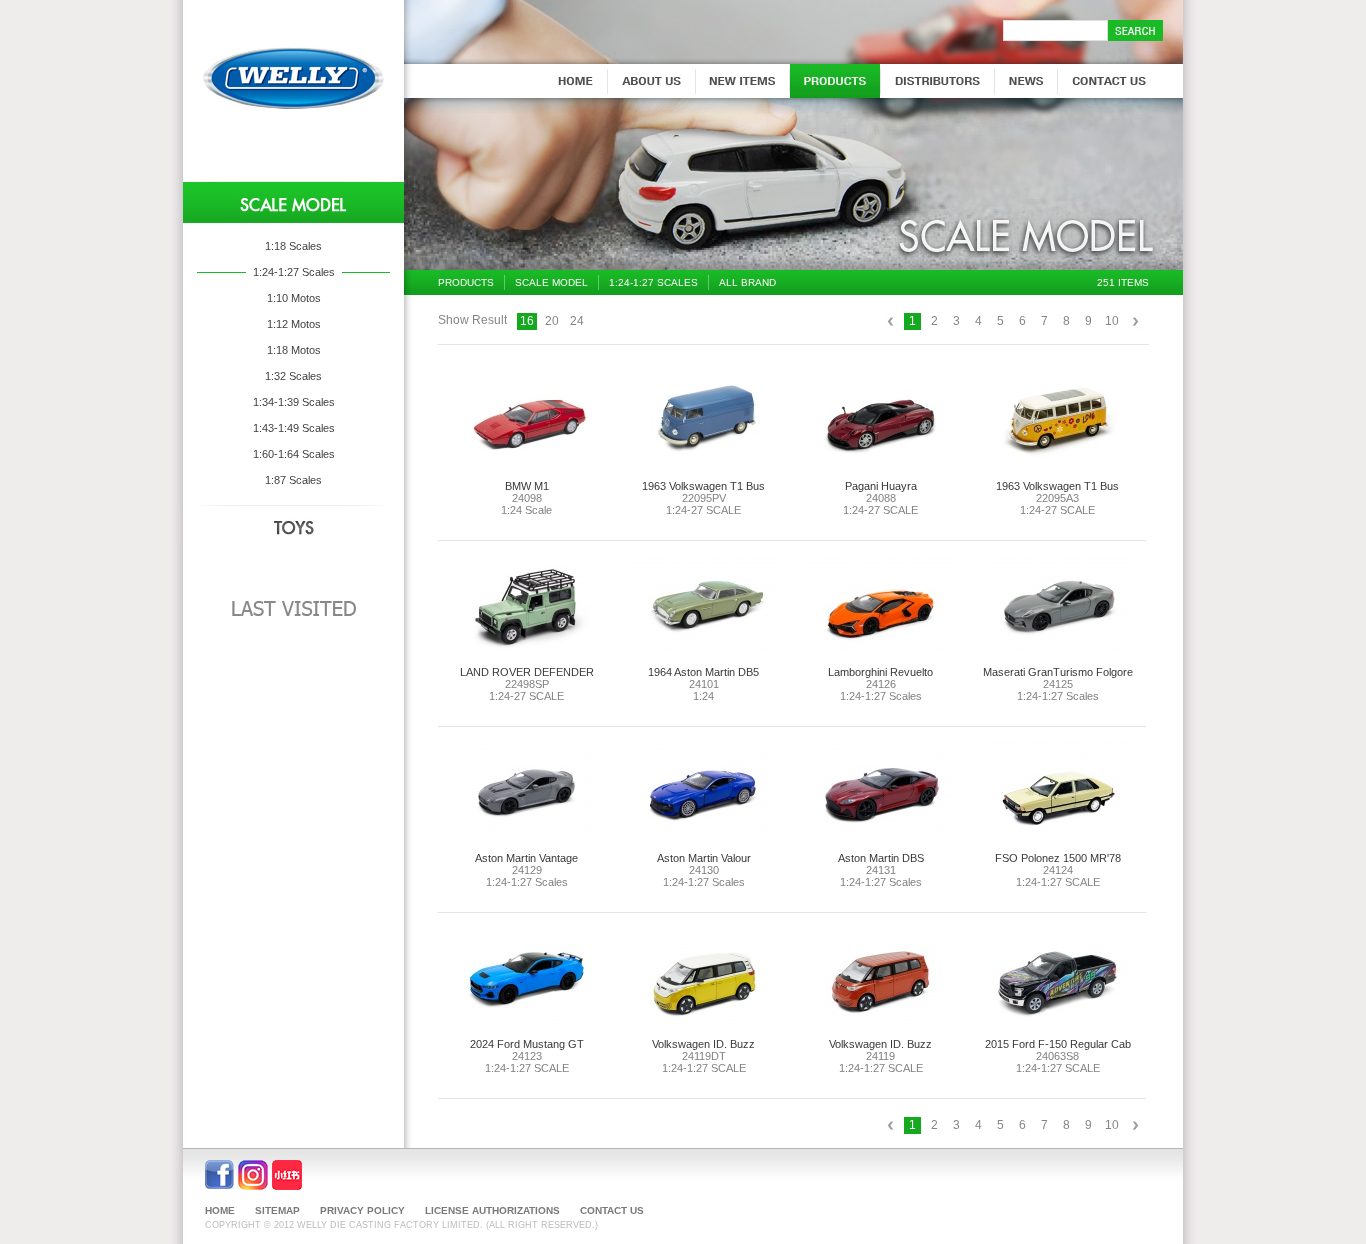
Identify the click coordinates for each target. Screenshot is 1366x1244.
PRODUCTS (466, 282)
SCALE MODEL (551, 282)
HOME (220, 1210)
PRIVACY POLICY (362, 1210)
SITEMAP (277, 1210)
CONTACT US (612, 1210)
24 (577, 321)
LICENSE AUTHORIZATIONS (492, 1210)
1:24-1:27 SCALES (653, 282)
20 (552, 321)
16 (527, 321)
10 (1112, 321)
